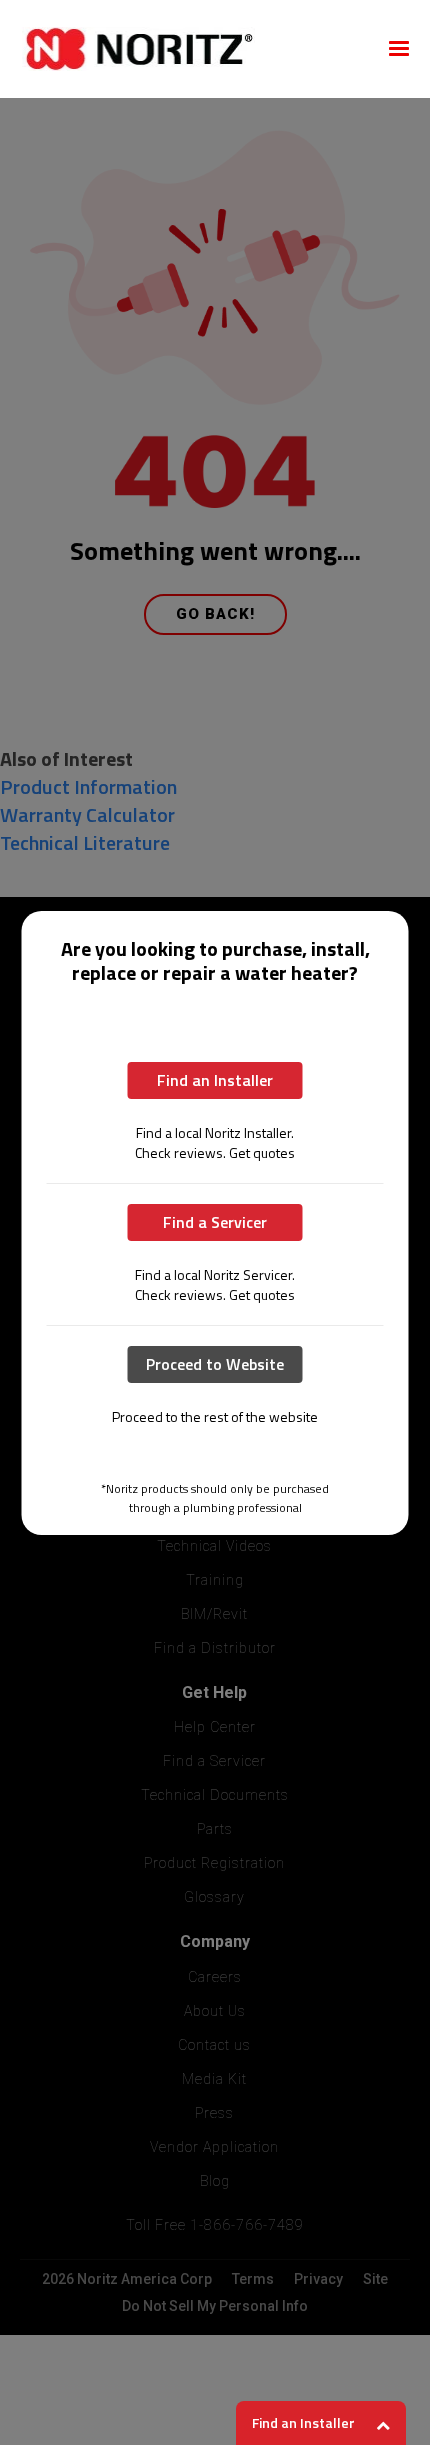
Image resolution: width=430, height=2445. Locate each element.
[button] (399, 49)
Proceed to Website (215, 1364)
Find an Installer (215, 1080)
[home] (191, 49)
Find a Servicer (215, 1222)
